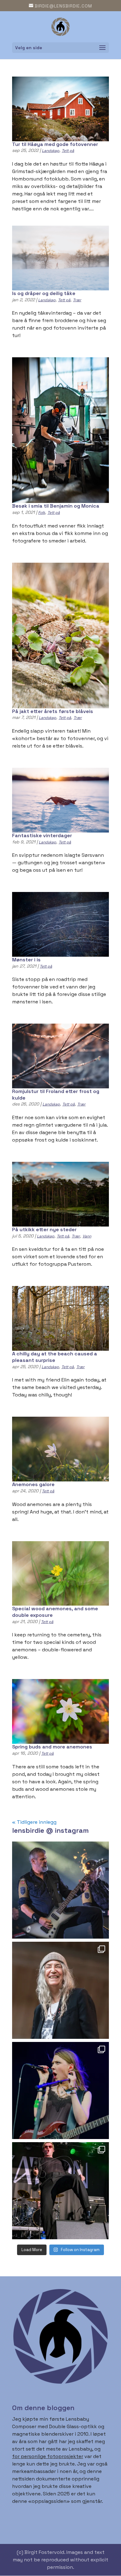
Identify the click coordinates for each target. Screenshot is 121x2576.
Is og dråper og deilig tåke (44, 293)
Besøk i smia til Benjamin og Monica (56, 506)
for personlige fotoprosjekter (48, 2456)
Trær (77, 300)
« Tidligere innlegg (34, 1822)
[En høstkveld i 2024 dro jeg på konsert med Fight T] (60, 2191)
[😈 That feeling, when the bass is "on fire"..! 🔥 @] (60, 1890)
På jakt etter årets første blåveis (53, 711)
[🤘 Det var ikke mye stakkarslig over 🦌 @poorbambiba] (60, 2090)
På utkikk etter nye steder (44, 1229)
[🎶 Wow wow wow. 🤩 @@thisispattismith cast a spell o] (60, 1990)
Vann (87, 1236)
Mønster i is (26, 960)
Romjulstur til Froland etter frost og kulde (56, 1095)
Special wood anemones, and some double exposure (55, 1612)
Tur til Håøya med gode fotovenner (55, 144)
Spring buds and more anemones (52, 1747)
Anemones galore (33, 1484)
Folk (42, 513)
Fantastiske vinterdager (42, 835)
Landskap (51, 151)
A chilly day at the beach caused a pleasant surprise (55, 1357)
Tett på (68, 151)
